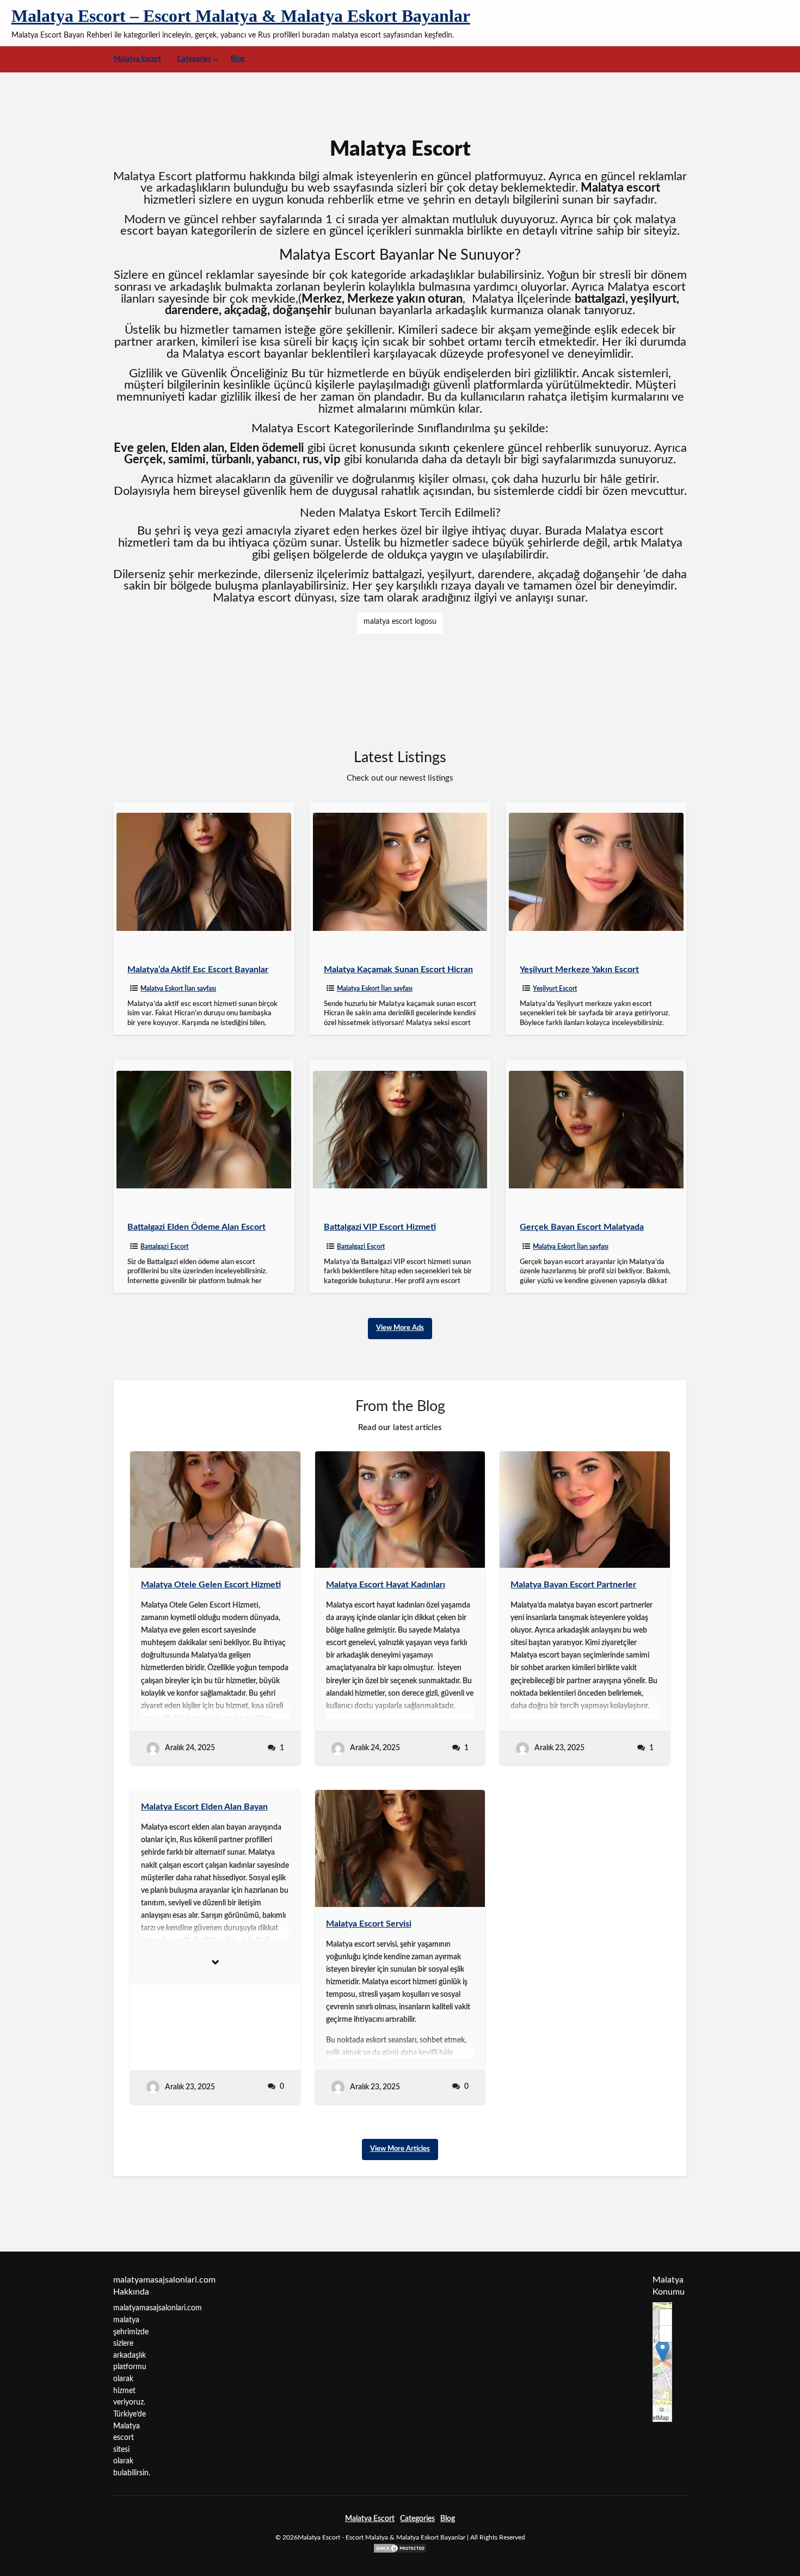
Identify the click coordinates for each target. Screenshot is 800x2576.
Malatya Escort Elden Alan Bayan (204, 1807)
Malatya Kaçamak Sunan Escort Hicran (398, 970)
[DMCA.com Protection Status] (400, 2548)
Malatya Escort (137, 59)
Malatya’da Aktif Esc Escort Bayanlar (198, 970)
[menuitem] (137, 59)
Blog (238, 59)
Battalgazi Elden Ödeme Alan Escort (196, 1227)
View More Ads (400, 1328)
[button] (663, 2351)
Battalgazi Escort (164, 1247)
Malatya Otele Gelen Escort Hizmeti (211, 1585)
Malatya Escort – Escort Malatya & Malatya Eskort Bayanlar (241, 16)
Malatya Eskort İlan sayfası (178, 989)
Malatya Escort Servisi (369, 1924)
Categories (194, 59)
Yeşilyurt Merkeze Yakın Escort (579, 970)
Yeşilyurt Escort (555, 989)
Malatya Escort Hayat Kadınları (386, 1585)
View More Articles (400, 2149)
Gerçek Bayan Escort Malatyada (582, 1227)
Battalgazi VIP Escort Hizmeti (380, 1227)
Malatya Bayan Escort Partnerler (573, 1585)
